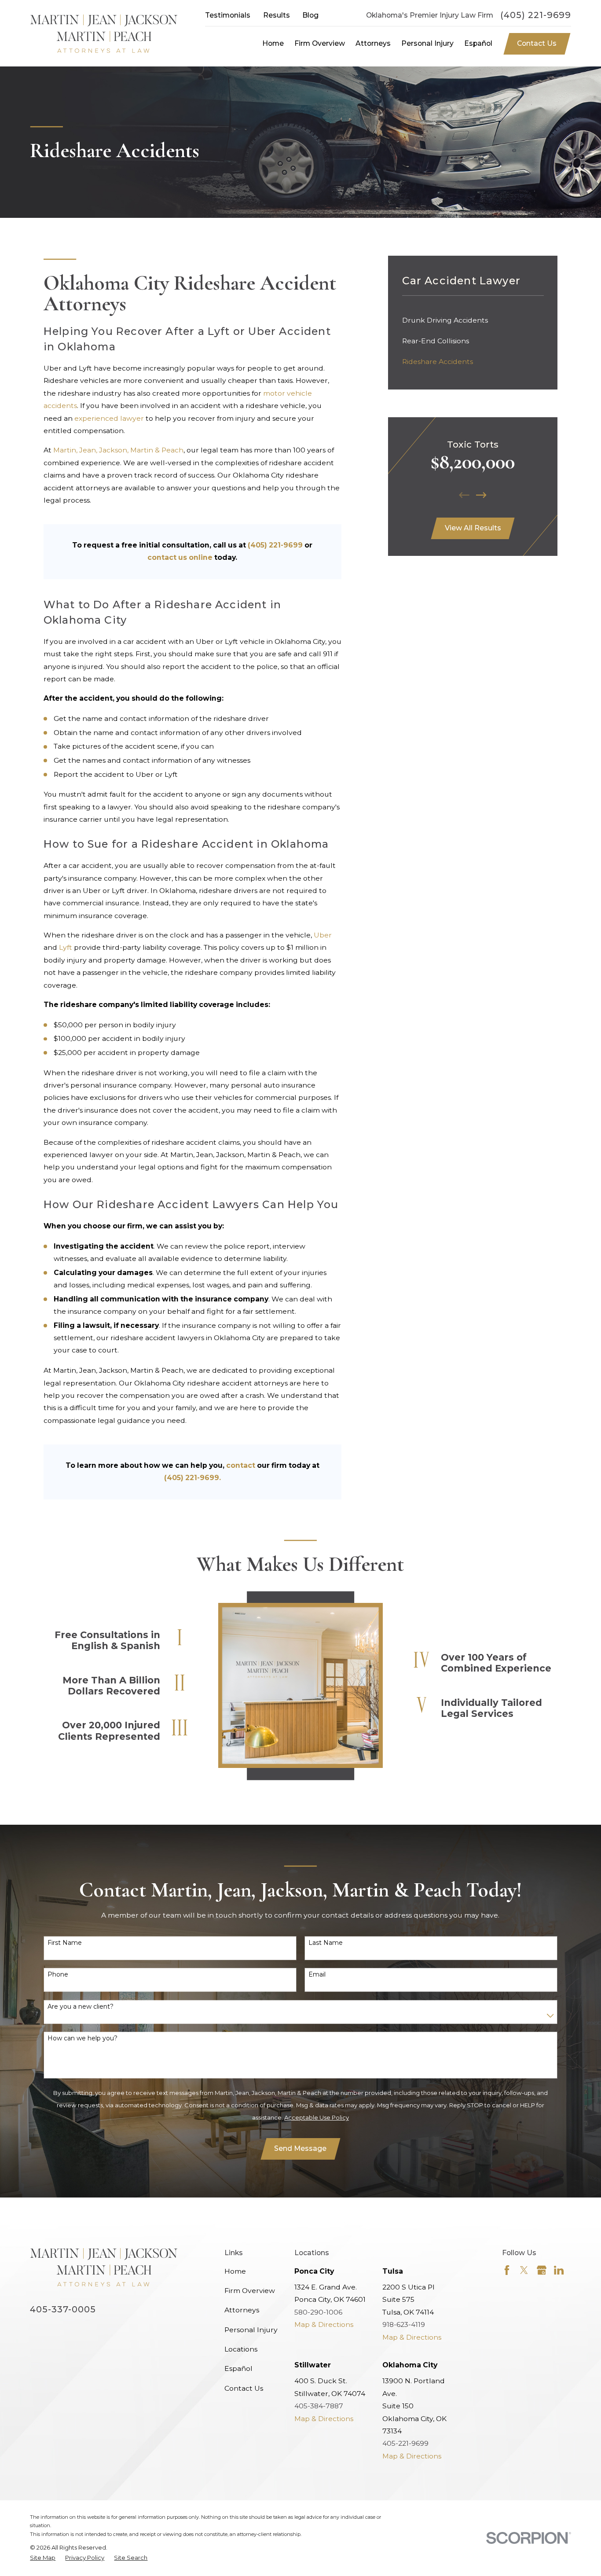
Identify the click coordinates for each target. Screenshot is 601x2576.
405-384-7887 (319, 2406)
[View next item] (481, 495)
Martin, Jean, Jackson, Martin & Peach (118, 450)
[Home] (104, 33)
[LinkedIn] (559, 2270)
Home (235, 2271)
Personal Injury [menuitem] (427, 43)
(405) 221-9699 (536, 15)
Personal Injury (251, 2330)
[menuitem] (473, 320)
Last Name (326, 1943)
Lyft (66, 947)
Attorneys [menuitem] (373, 43)
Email (317, 1975)
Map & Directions (324, 2324)
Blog (310, 15)
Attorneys (242, 2310)
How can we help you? (82, 2038)
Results (277, 15)
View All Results (473, 528)
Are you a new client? (81, 2007)
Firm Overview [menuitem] (320, 43)
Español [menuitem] (478, 43)
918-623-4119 (404, 2324)
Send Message (300, 2148)
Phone (58, 1975)
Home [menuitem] (273, 43)
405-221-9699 (405, 2443)
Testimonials (228, 15)
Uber (323, 935)
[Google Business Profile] (542, 2270)
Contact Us (537, 43)
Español (238, 2368)
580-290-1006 (318, 2312)
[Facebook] (507, 2270)
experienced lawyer (109, 418)
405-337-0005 (63, 2309)
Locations (241, 2349)
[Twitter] (524, 2270)
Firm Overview (250, 2291)
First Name (65, 1943)
